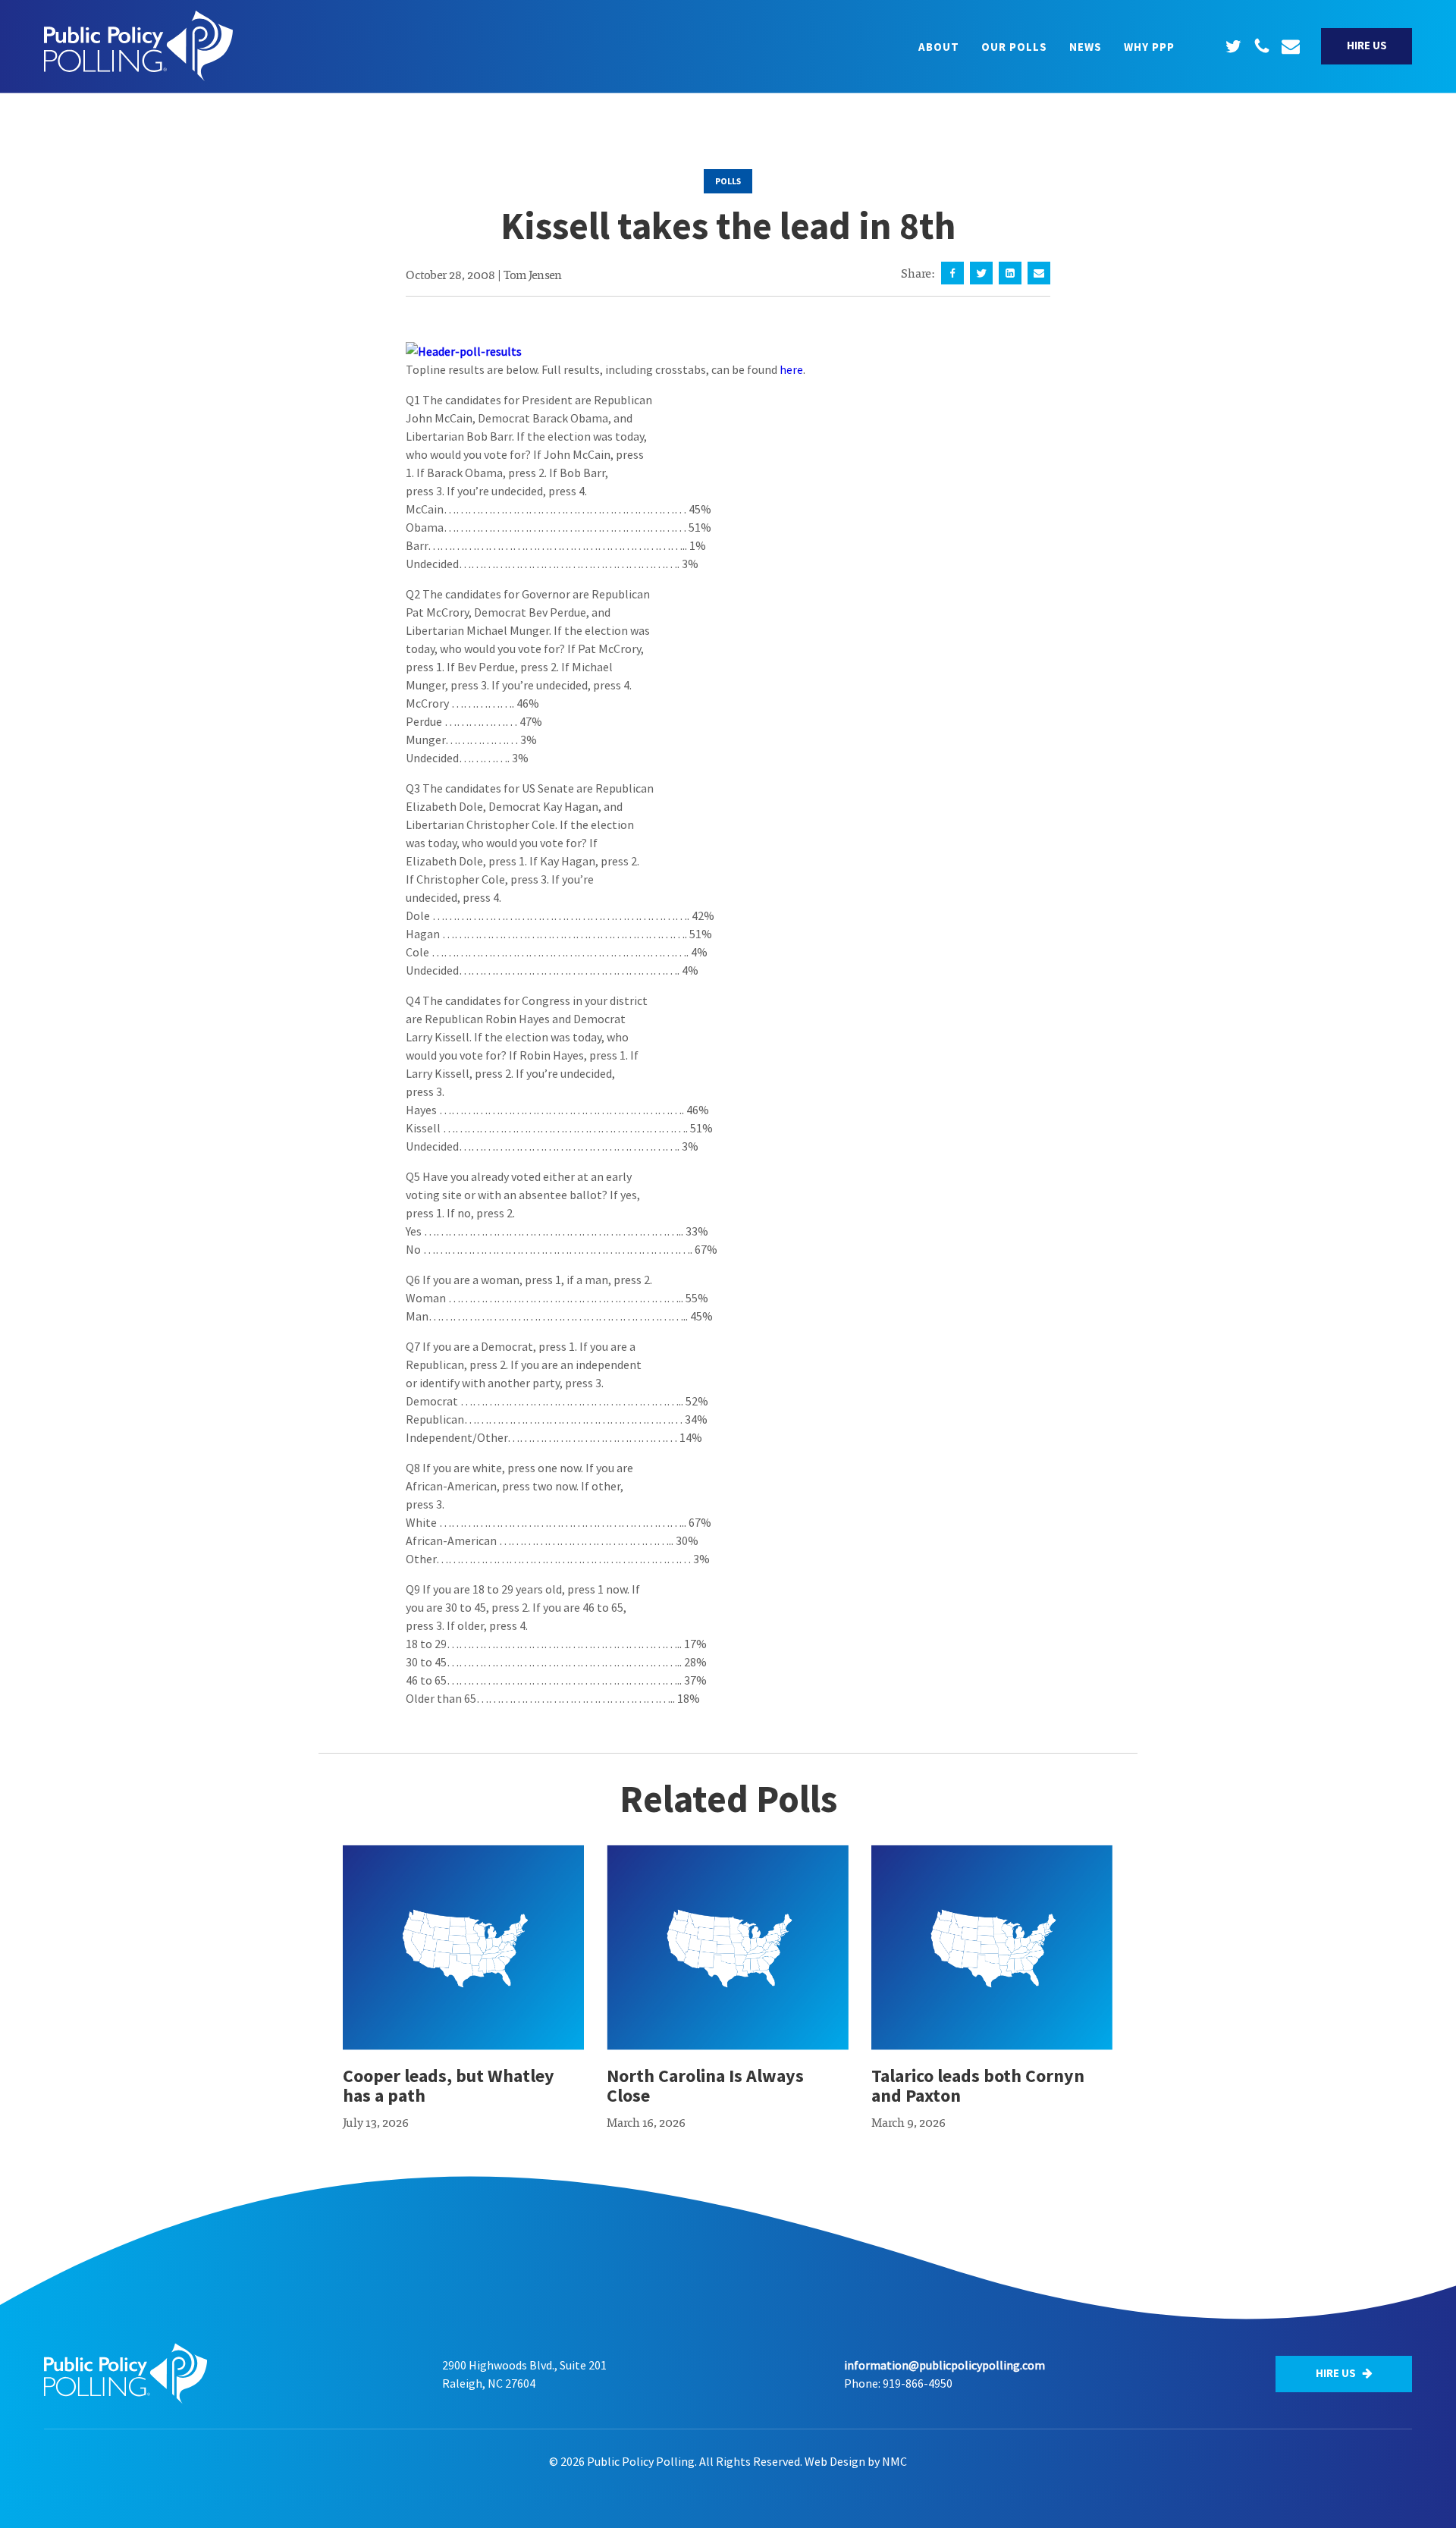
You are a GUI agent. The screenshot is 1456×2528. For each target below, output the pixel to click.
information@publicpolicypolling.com (945, 2365)
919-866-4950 (918, 2383)
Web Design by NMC (856, 2461)
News (1086, 47)
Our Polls (1014, 47)
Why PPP (1149, 47)
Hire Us (1367, 45)
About (939, 47)
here (791, 369)
